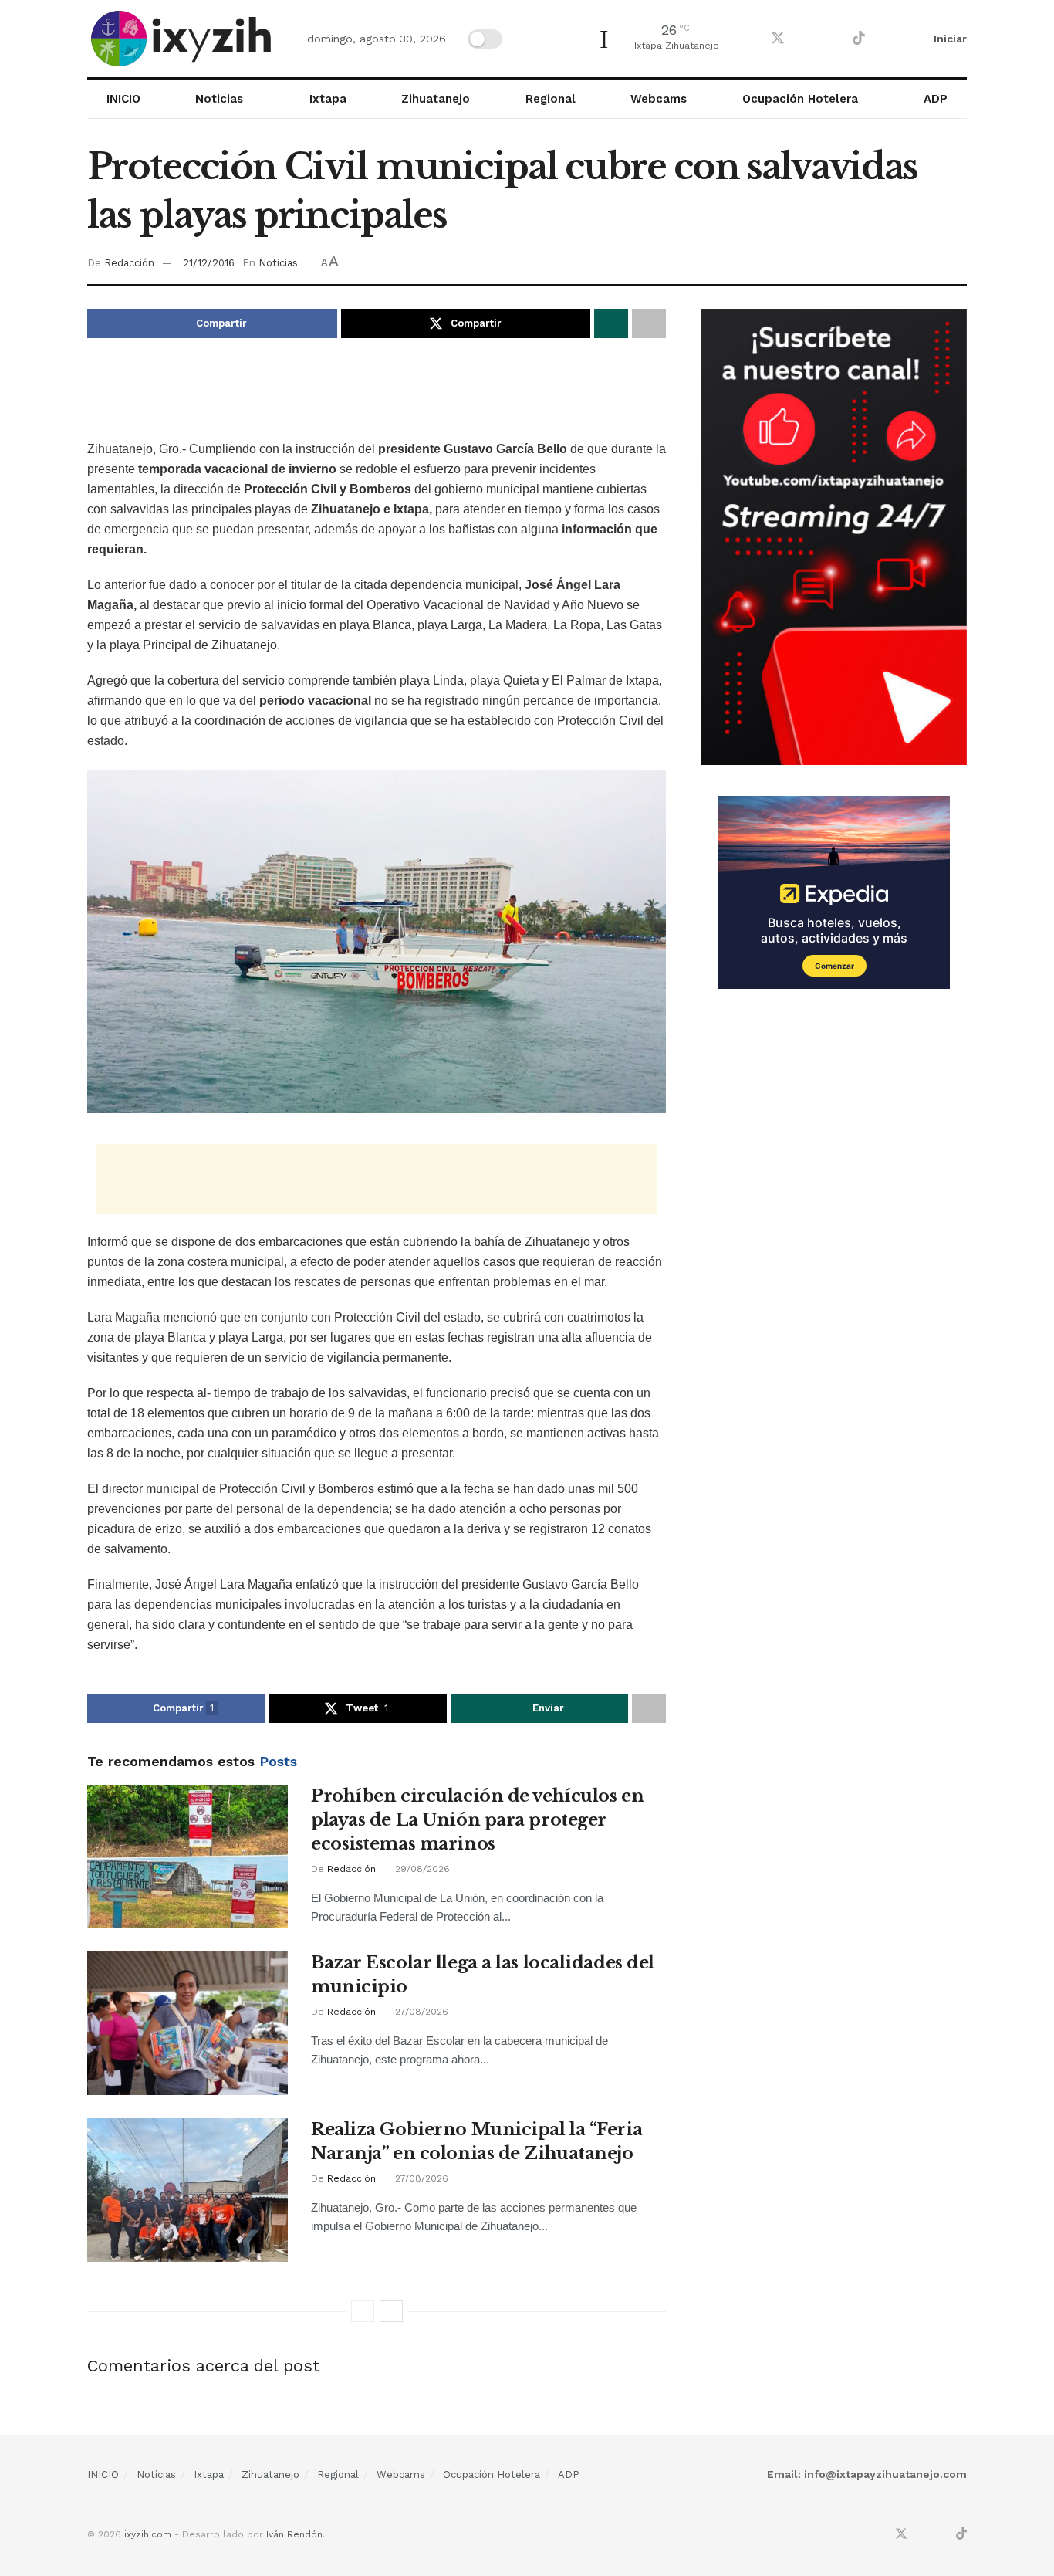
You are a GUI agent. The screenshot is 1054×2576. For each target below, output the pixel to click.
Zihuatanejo (436, 99)
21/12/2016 (209, 263)
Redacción (129, 263)
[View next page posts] (391, 2311)
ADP (936, 99)
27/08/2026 (420, 2012)
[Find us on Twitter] (778, 39)
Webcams (659, 99)
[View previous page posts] (363, 2311)
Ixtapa (328, 99)
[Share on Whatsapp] (611, 323)
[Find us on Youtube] (832, 39)
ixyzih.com (148, 2534)
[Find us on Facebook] (750, 39)
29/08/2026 (421, 1869)
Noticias (219, 99)
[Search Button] (893, 39)
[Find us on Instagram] (806, 39)
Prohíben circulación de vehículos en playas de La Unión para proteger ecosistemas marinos (477, 1820)
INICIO (123, 99)
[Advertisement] (377, 400)
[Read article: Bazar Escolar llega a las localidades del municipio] (187, 2023)
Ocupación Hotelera (800, 99)
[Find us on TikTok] (859, 39)
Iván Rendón (294, 2534)
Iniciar (949, 39)
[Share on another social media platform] (649, 323)
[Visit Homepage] (184, 39)
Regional (551, 99)
